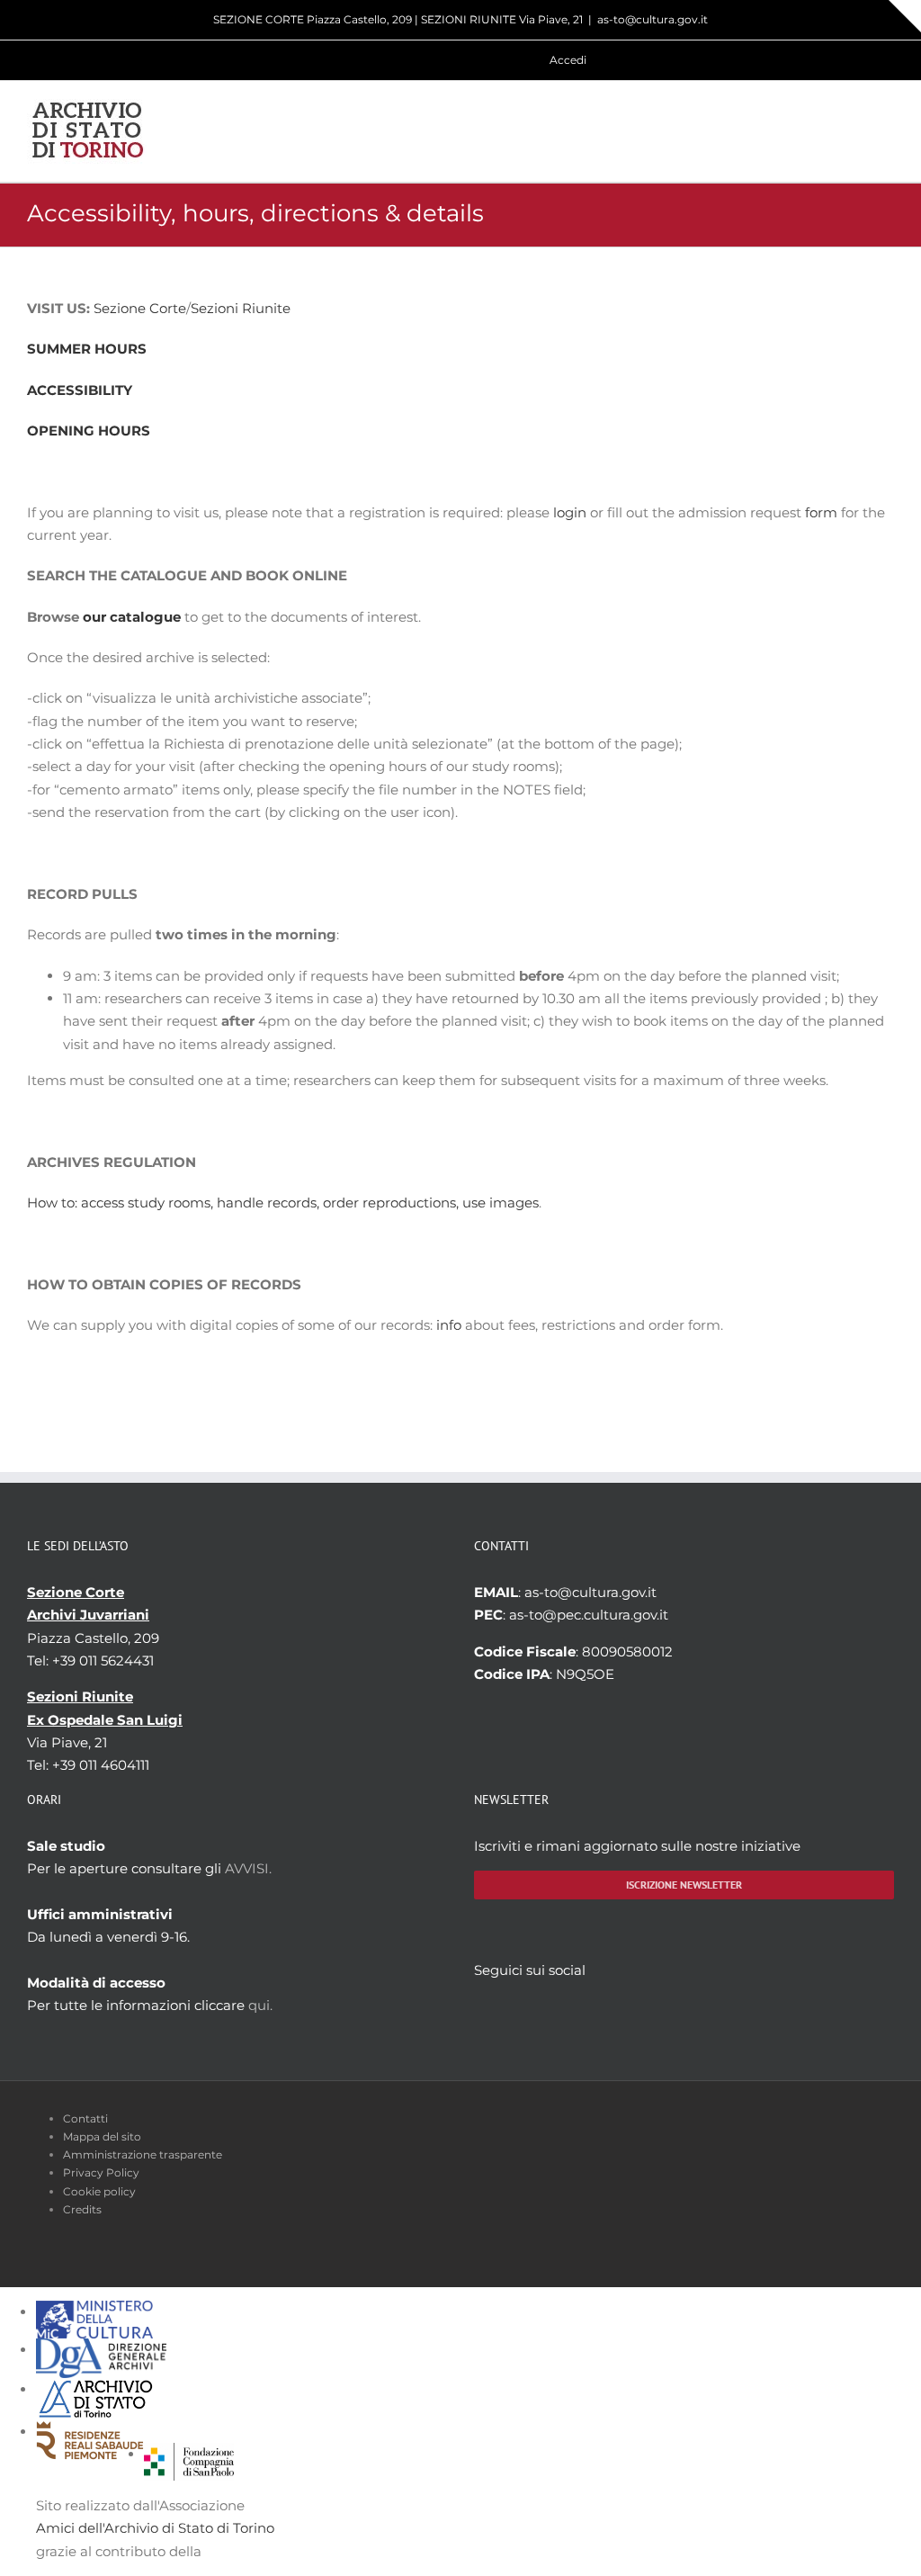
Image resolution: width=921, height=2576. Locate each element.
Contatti (85, 2118)
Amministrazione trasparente (143, 2154)
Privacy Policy (101, 2172)
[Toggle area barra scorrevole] (905, 16)
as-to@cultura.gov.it (653, 19)
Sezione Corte (140, 308)
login (570, 512)
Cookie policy (99, 2191)
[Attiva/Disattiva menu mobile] (887, 131)
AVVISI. (248, 1868)
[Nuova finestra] (189, 2454)
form (821, 512)
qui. (260, 2005)
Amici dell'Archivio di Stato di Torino (155, 2528)
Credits (82, 2209)
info (449, 1325)
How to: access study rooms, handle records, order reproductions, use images (283, 1203)
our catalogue (132, 617)
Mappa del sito (102, 2136)
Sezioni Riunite (241, 308)
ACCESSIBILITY (80, 390)
